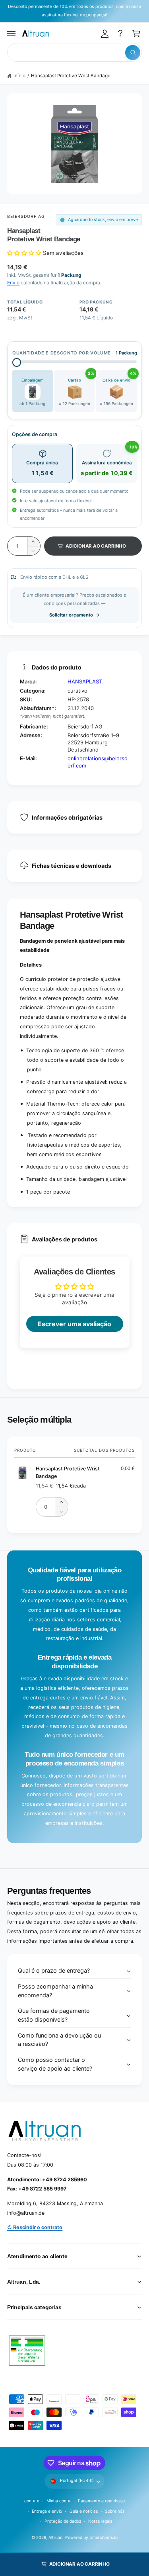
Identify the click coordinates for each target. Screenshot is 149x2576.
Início (19, 76)
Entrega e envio (47, 2511)
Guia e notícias (84, 2511)
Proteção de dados (63, 2521)
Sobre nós (115, 2511)
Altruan (55, 2537)
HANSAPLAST (85, 681)
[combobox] (74, 52)
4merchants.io (103, 2537)
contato (32, 2501)
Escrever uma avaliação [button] (74, 1324)
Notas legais (100, 2521)
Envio (13, 283)
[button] (12, 33)
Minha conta (58, 2501)
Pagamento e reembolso (101, 2501)
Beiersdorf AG (26, 216)
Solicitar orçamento (71, 615)
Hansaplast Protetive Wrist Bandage (71, 76)
